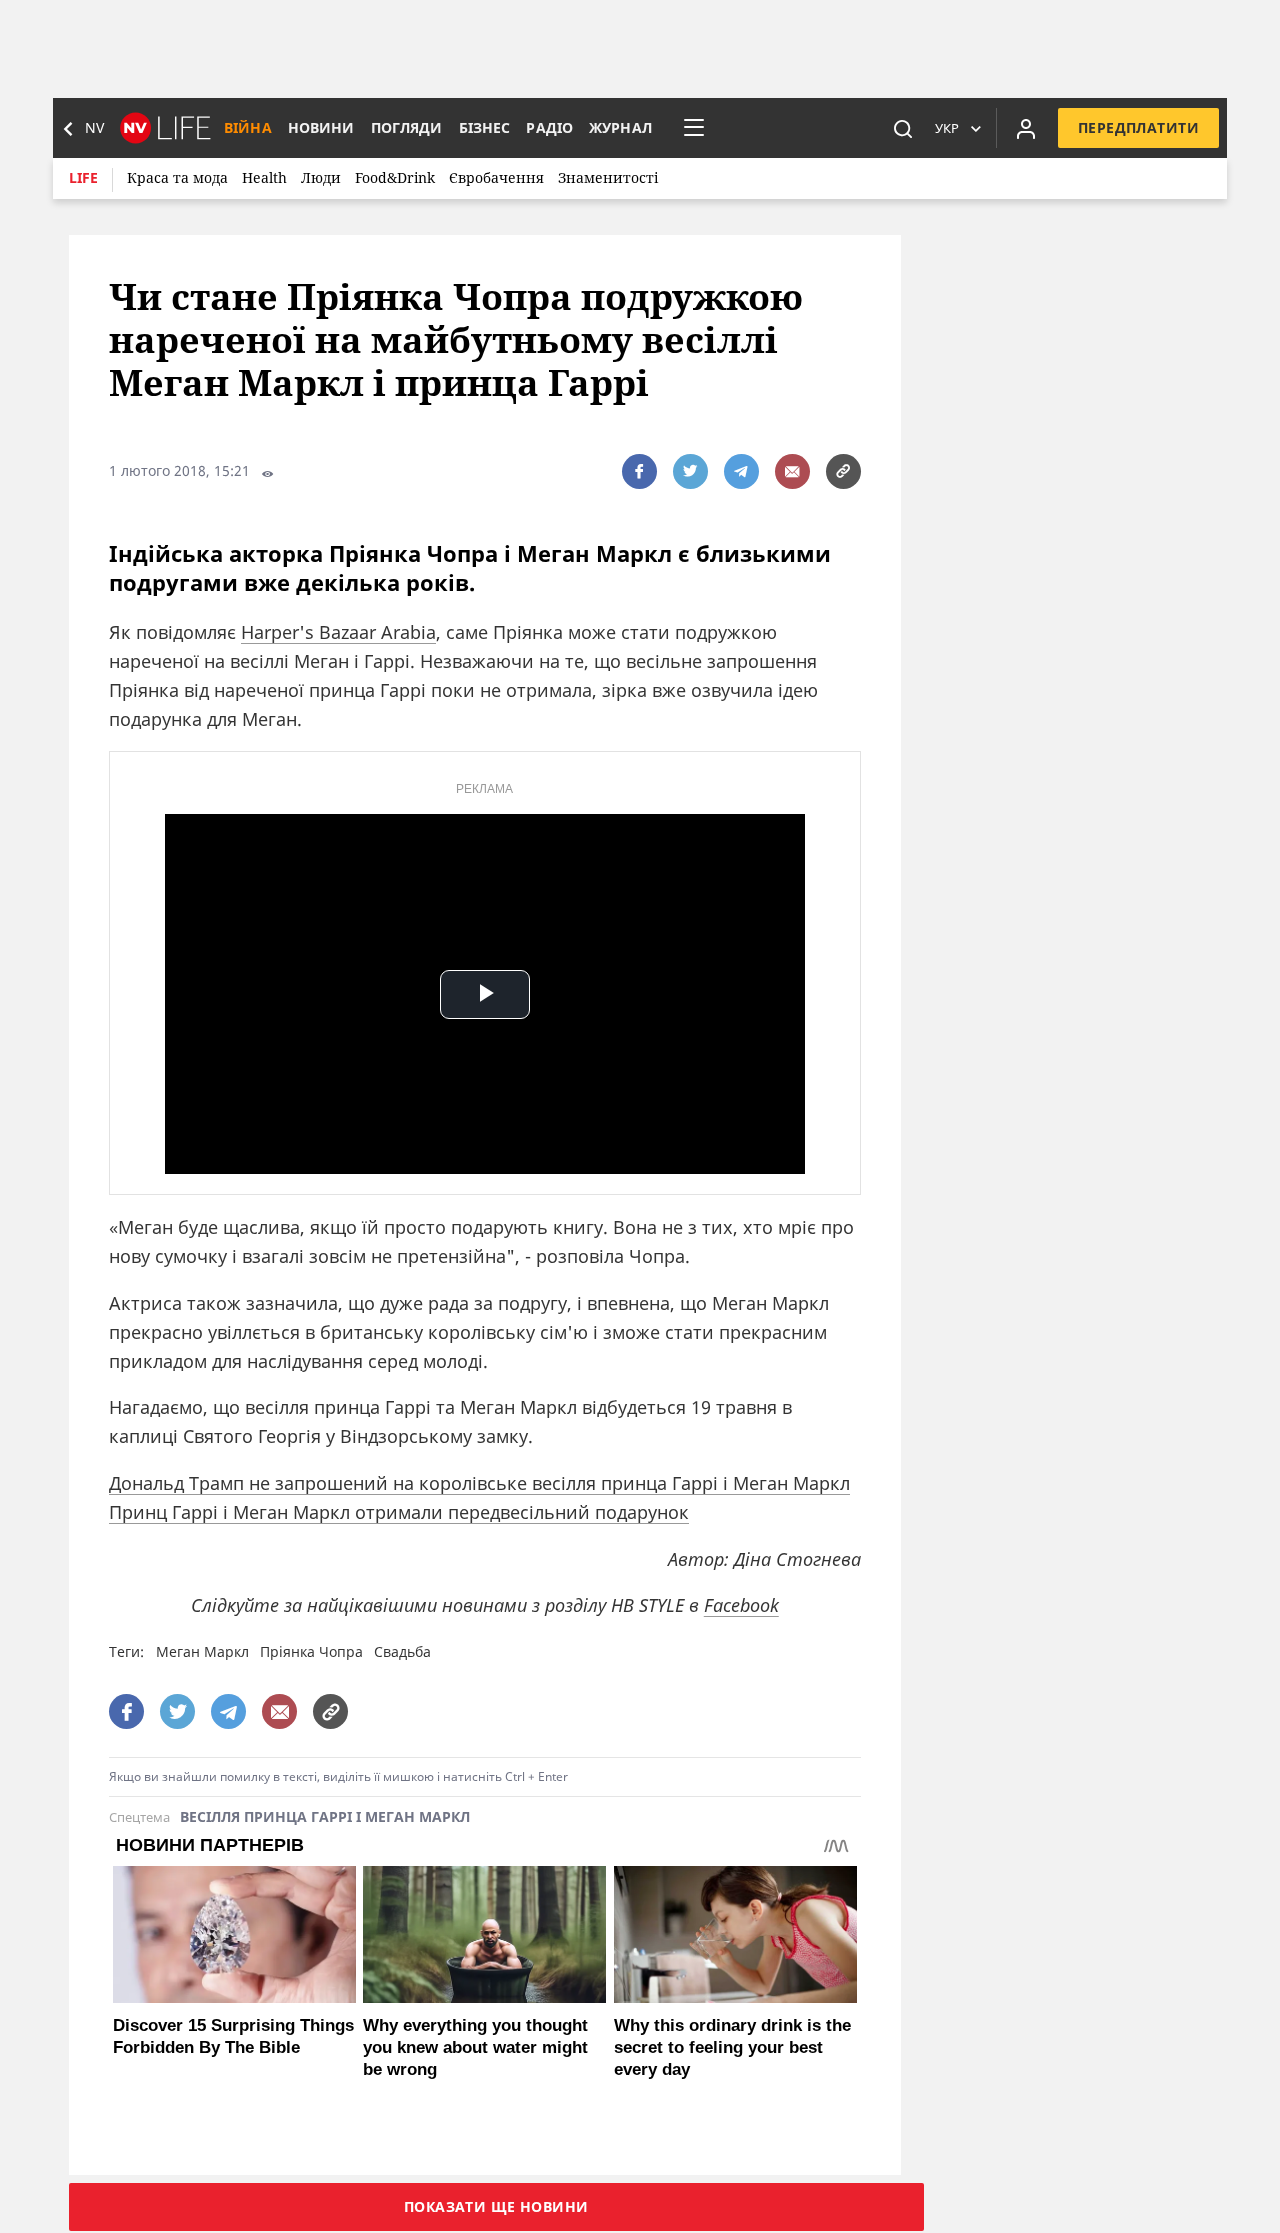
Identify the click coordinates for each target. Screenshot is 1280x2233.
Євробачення (496, 177)
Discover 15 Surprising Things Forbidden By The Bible (233, 2036)
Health (264, 177)
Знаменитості (608, 177)
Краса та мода (177, 177)
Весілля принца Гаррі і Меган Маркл (325, 1817)
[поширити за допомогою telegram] (741, 471)
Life (83, 177)
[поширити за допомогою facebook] (639, 471)
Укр (947, 128)
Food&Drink (395, 177)
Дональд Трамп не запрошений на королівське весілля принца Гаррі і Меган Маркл (479, 1483)
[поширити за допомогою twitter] (690, 471)
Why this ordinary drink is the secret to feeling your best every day (732, 2047)
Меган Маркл (202, 1651)
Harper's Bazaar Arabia (338, 632)
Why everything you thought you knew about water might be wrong (475, 2047)
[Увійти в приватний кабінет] (1026, 128)
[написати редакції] (792, 471)
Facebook (741, 1605)
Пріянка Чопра (311, 1651)
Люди (321, 177)
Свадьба (402, 1651)
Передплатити (1138, 127)
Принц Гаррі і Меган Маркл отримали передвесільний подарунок (399, 1512)
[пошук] (903, 128)
